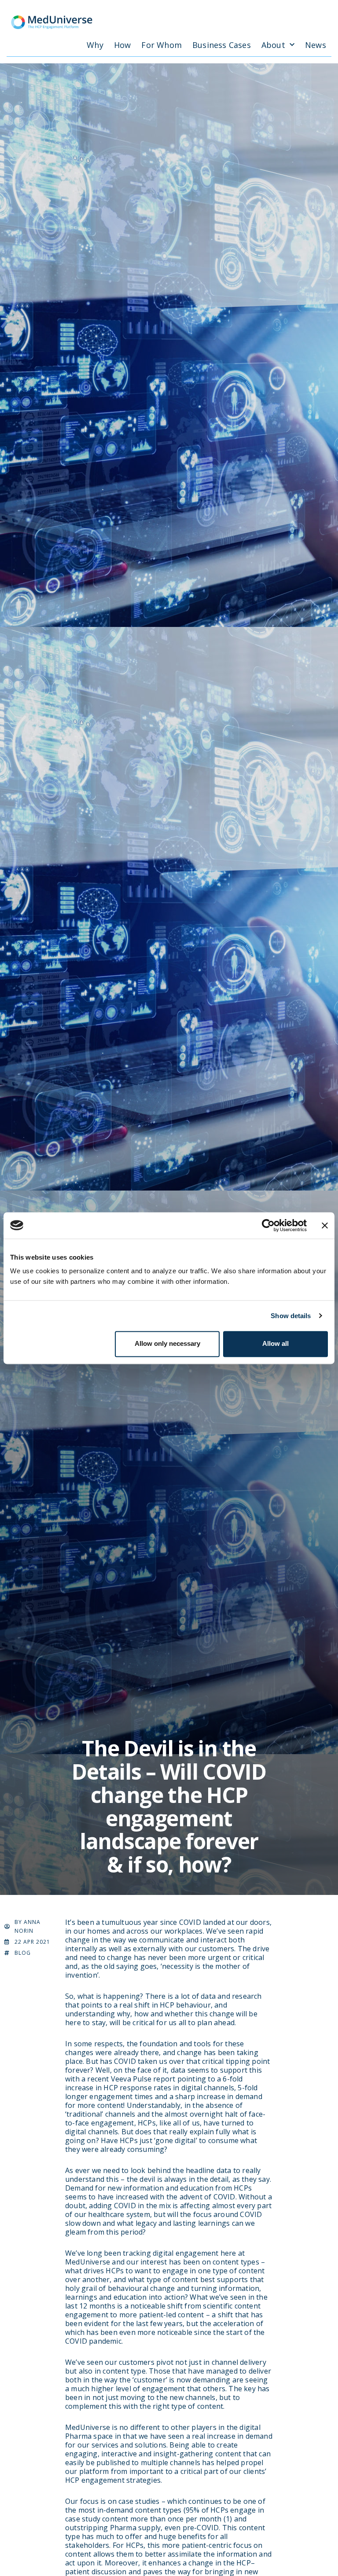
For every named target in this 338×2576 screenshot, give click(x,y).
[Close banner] (325, 1225)
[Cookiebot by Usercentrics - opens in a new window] (268, 1225)
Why (95, 45)
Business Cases (222, 45)
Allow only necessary (167, 1343)
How (123, 45)
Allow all (276, 1343)
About (273, 45)
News (316, 45)
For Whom (162, 45)
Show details (291, 1316)
